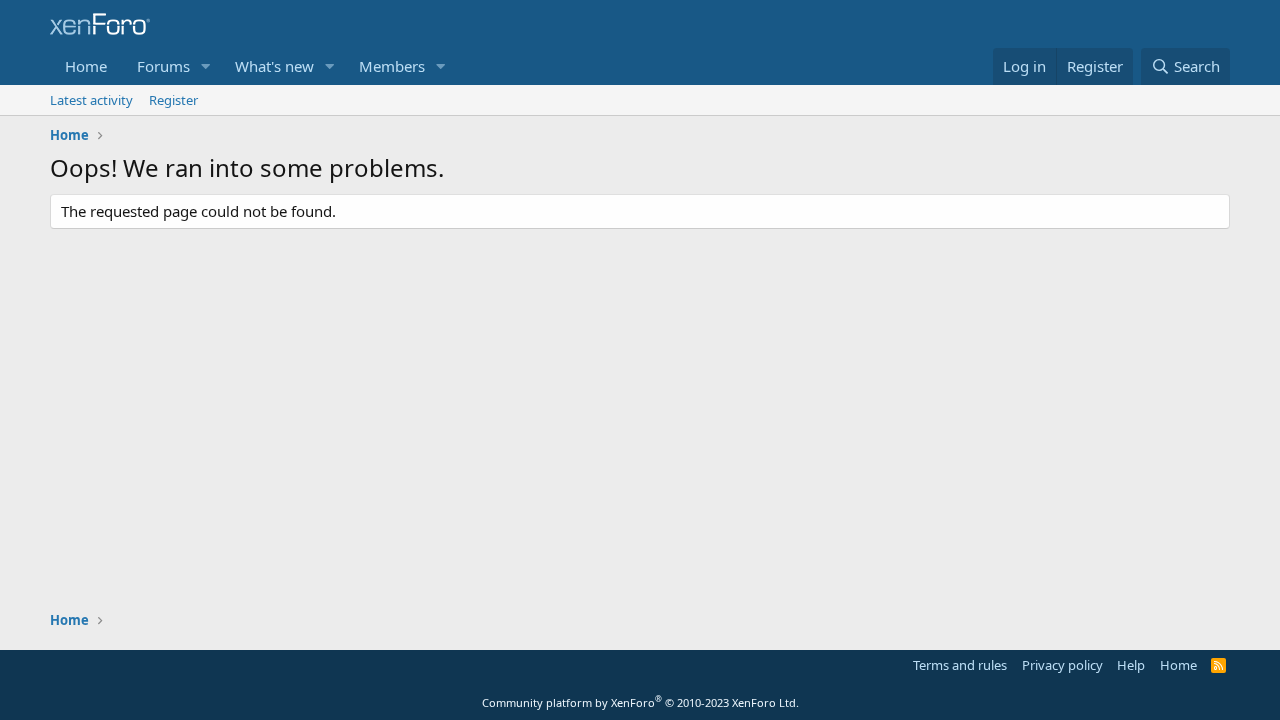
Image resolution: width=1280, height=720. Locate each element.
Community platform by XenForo (640, 702)
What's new (274, 66)
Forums (163, 66)
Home (86, 66)
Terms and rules (960, 665)
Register (173, 100)
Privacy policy (1062, 665)
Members (392, 66)
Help (1131, 665)
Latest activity (91, 100)
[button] (206, 66)
